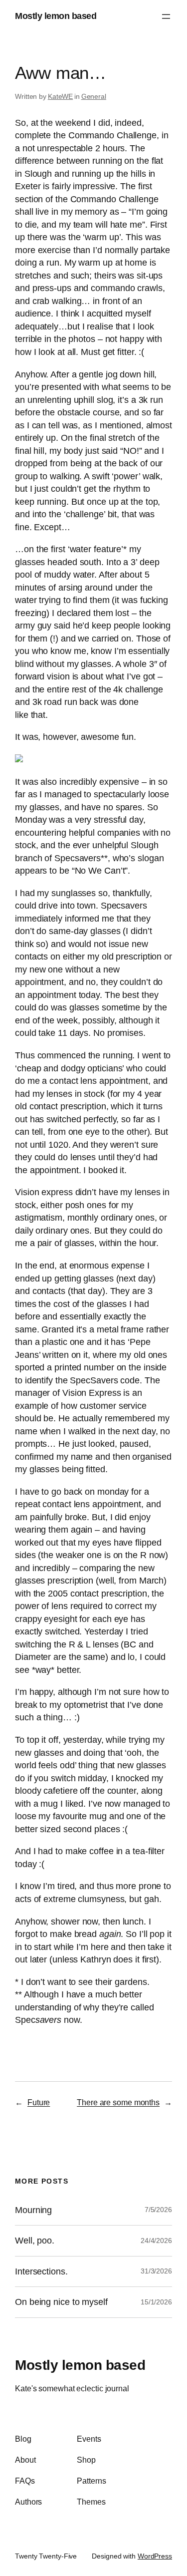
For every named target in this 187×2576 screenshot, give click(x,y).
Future (39, 2102)
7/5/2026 (158, 2210)
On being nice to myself (61, 2302)
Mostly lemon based (56, 16)
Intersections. (41, 2271)
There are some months (118, 2102)
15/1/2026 (156, 2302)
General (94, 96)
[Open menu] (166, 16)
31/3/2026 (156, 2271)
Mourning (33, 2210)
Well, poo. (35, 2241)
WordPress (155, 2556)
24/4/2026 (156, 2241)
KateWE (60, 96)
